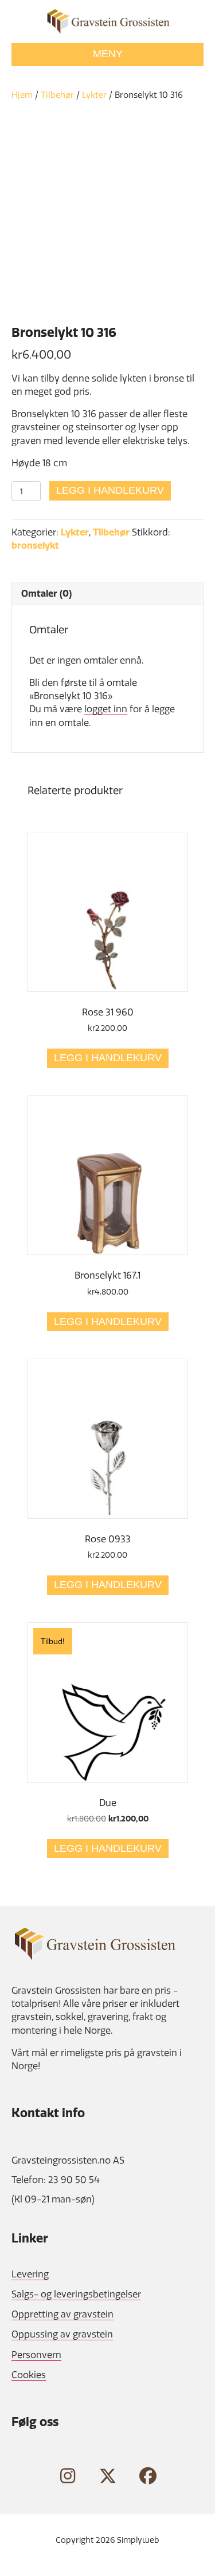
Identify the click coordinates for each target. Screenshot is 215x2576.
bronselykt (35, 545)
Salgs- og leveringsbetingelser (76, 2294)
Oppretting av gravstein (62, 2314)
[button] (68, 2476)
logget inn (106, 709)
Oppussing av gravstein (62, 2334)
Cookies (29, 2375)
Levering (30, 2274)
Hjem (22, 95)
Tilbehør (57, 95)
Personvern (36, 2355)
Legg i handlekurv (110, 490)
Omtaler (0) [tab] (46, 593)
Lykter (94, 95)
